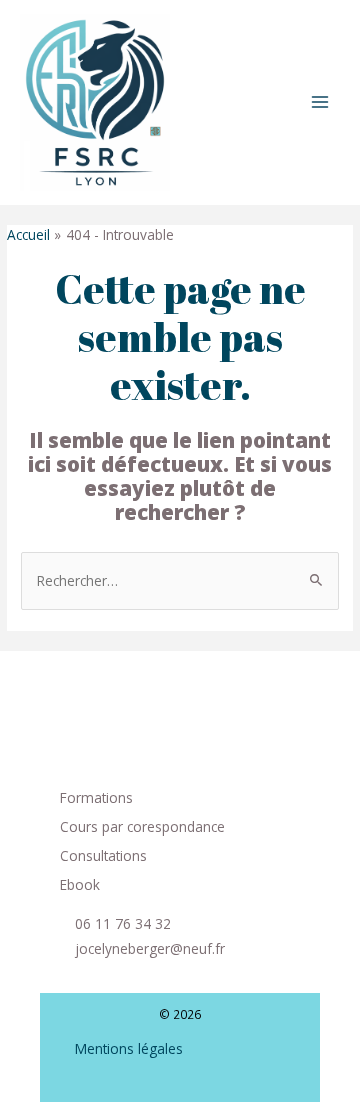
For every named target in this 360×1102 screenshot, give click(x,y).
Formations (96, 797)
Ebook (80, 884)
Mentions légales (129, 1048)
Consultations (103, 855)
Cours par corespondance (142, 826)
